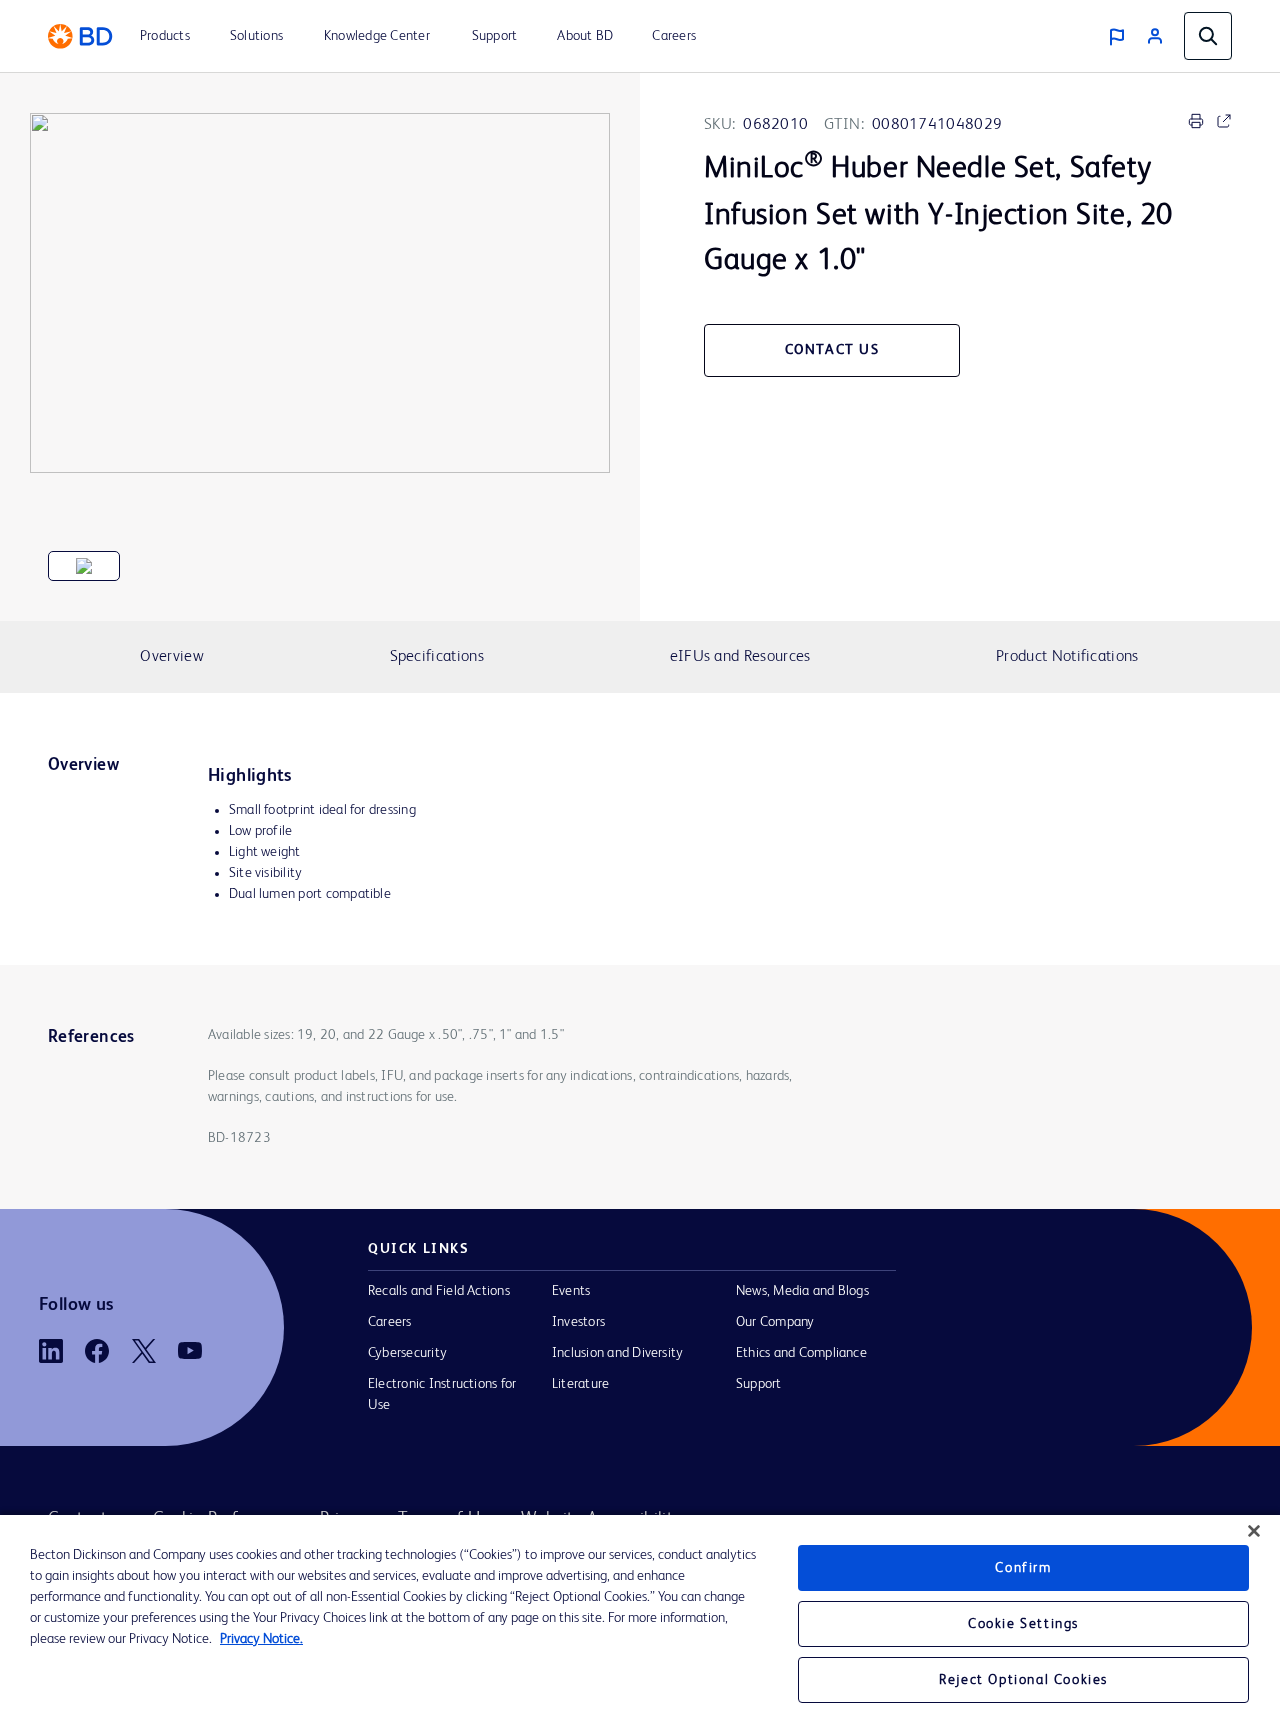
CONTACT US (832, 350)
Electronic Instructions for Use (442, 1394)
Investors (578, 1322)
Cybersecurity (407, 1353)
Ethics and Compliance (801, 1353)
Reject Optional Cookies (1023, 1680)
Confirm (1023, 1568)
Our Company (775, 1322)
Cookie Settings (1023, 1624)
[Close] (1254, 1531)
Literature (580, 1384)
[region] (640, 1624)
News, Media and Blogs (802, 1291)
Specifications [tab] (437, 657)
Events (571, 1291)
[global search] (1208, 36)
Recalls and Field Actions (439, 1291)
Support (759, 1384)
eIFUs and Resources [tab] (740, 657)
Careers (390, 1322)
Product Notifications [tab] (1067, 657)
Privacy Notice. (261, 1639)
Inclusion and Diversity (617, 1353)
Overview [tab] (171, 657)
